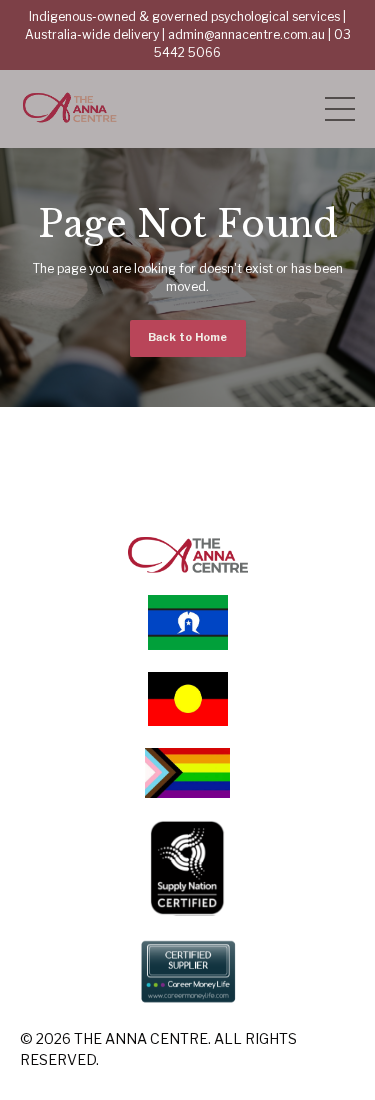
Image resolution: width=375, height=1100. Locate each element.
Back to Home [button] (188, 337)
